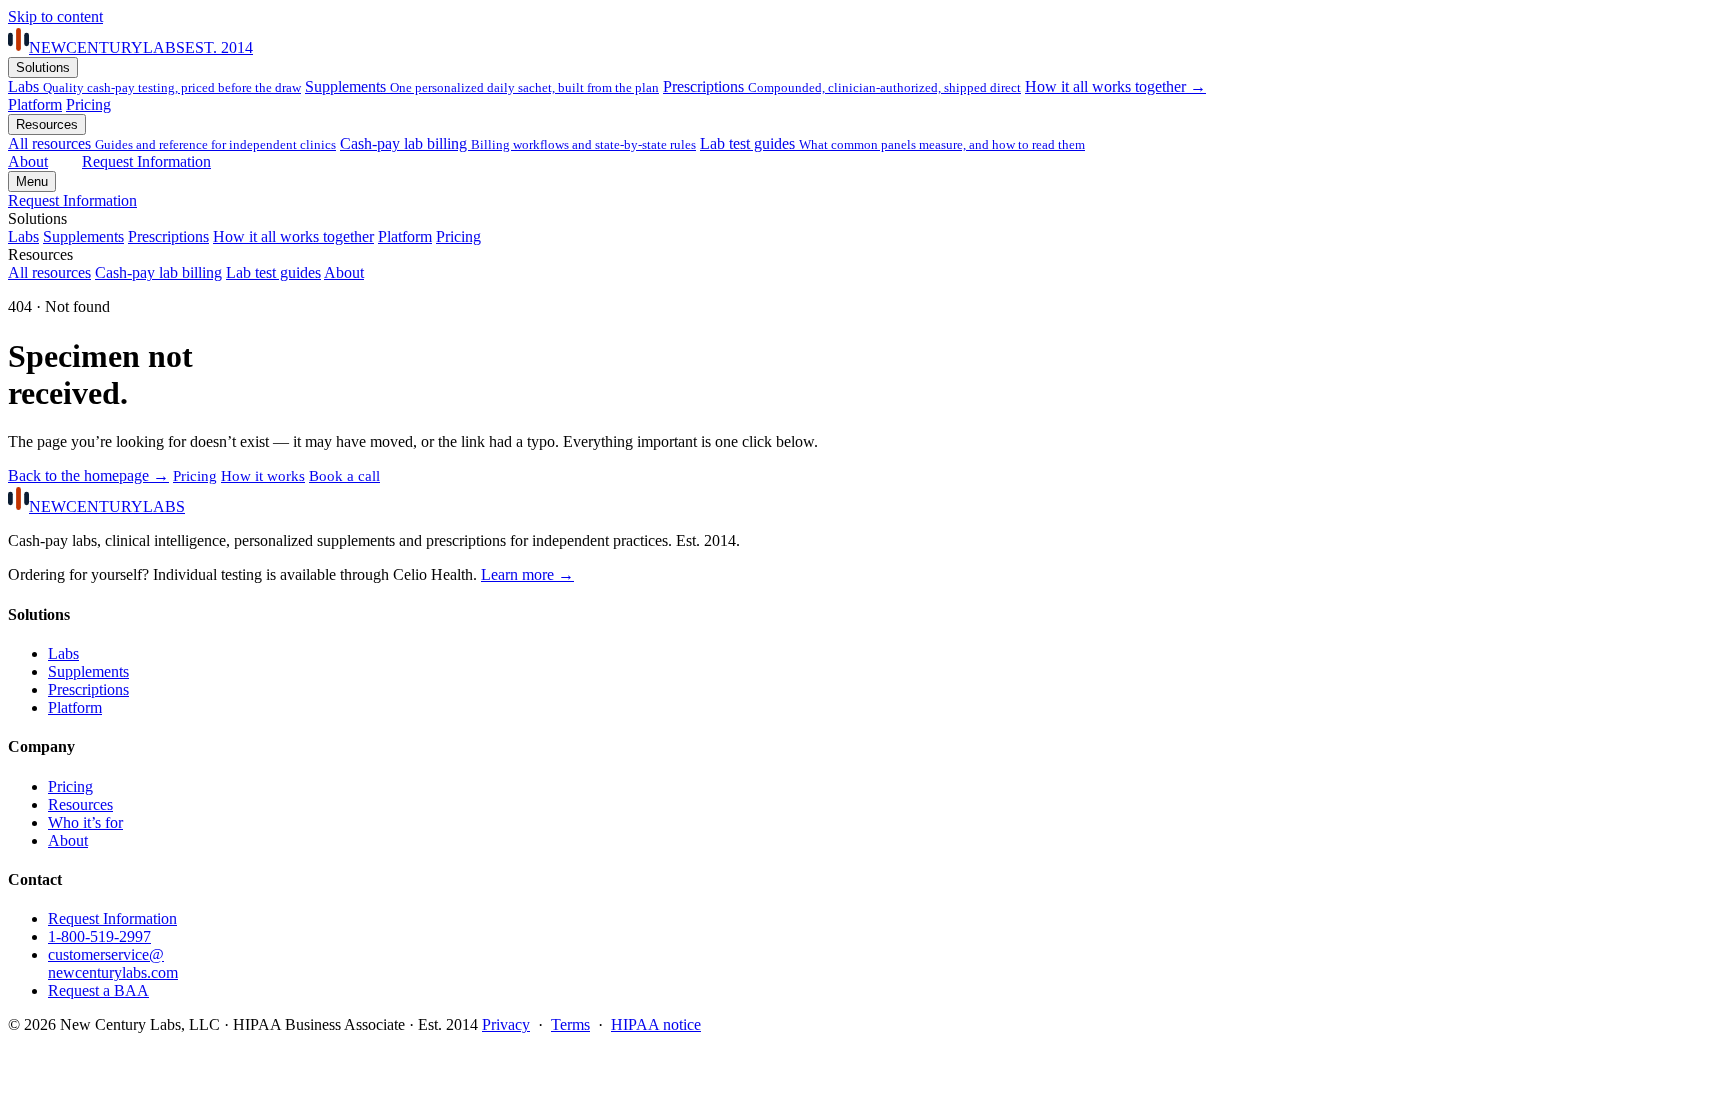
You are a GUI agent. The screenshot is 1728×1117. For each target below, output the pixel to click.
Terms (570, 1024)
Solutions (43, 67)
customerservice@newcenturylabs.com (113, 963)
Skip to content (55, 16)
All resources (49, 272)
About (28, 161)
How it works (263, 476)
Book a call (344, 476)
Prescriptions (842, 86)
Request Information (146, 161)
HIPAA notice (656, 1024)
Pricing (88, 104)
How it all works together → (1115, 86)
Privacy (506, 1024)
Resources (47, 124)
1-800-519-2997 (99, 936)
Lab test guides (892, 143)
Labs (154, 86)
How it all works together (293, 236)
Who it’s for (85, 822)
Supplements (482, 86)
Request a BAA (98, 990)
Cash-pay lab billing (518, 143)
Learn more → (527, 574)
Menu (32, 181)
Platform (35, 104)
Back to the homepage (88, 475)
